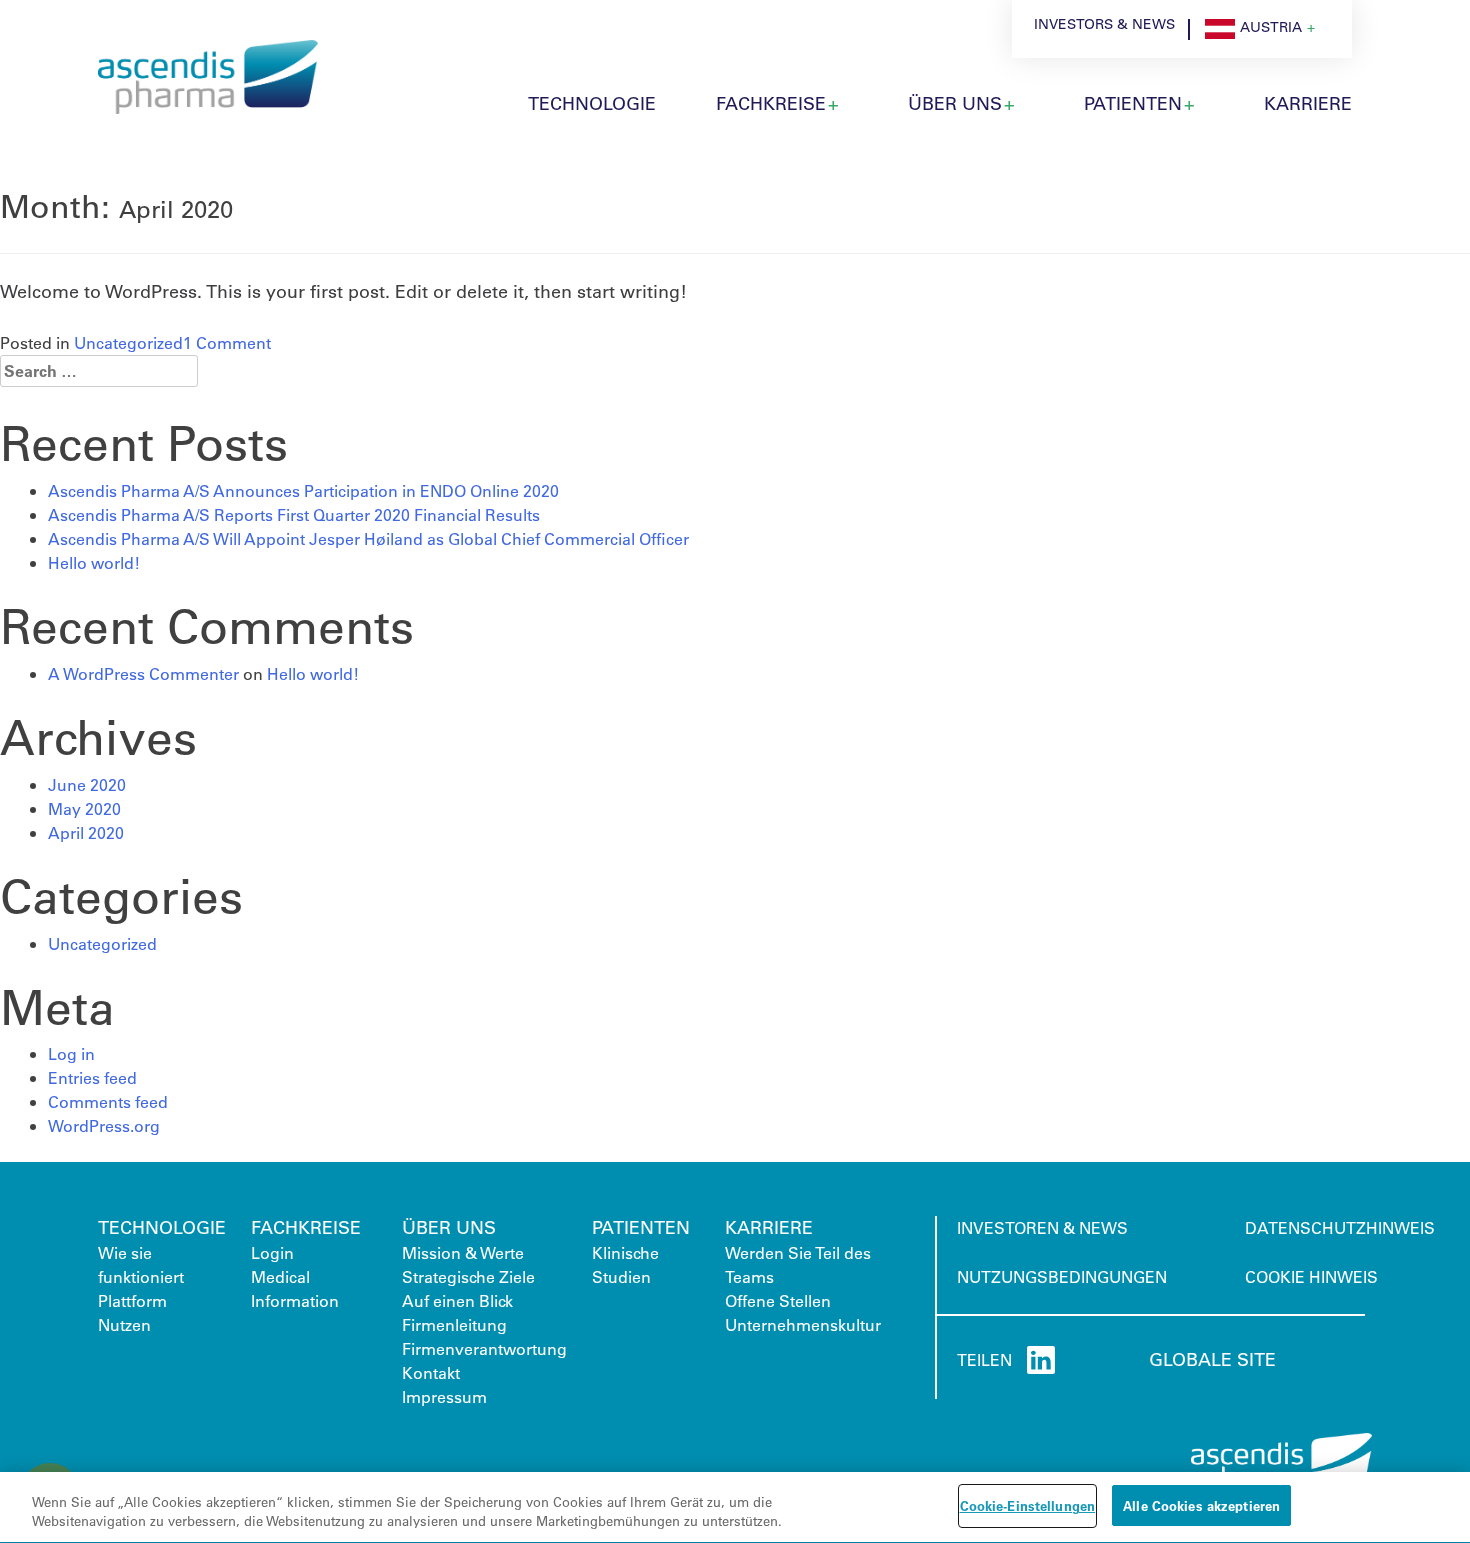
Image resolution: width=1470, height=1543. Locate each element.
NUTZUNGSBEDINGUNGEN (1062, 1276)
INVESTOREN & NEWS (1042, 1227)
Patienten (641, 1227)
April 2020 (86, 832)
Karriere (769, 1227)
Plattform (132, 1300)
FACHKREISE (306, 1227)
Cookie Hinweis (1311, 1276)
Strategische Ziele (468, 1276)
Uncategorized (128, 342)
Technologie (162, 1227)
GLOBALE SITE (1212, 1359)
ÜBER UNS (955, 103)
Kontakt (431, 1372)
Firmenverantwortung (484, 1348)
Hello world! (94, 562)
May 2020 (84, 808)
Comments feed (108, 1101)
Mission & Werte (463, 1252)
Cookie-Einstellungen (1028, 1505)
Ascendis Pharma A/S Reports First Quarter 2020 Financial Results (294, 514)
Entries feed (92, 1077)
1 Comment (227, 342)
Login (272, 1252)
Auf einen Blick (457, 1300)
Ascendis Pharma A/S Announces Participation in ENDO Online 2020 (303, 490)
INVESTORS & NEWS (1104, 24)
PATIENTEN (1133, 103)
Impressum (444, 1396)
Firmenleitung (454, 1324)
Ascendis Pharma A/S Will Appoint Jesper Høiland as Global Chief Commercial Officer (368, 538)
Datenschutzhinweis (1340, 1227)
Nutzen (124, 1324)
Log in (71, 1053)
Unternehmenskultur (803, 1324)
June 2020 (87, 784)
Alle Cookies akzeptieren (1201, 1505)
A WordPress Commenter (143, 673)
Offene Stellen (778, 1300)
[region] (735, 1507)
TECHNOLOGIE (592, 103)
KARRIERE (1308, 103)
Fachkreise (771, 103)
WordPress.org (104, 1125)
